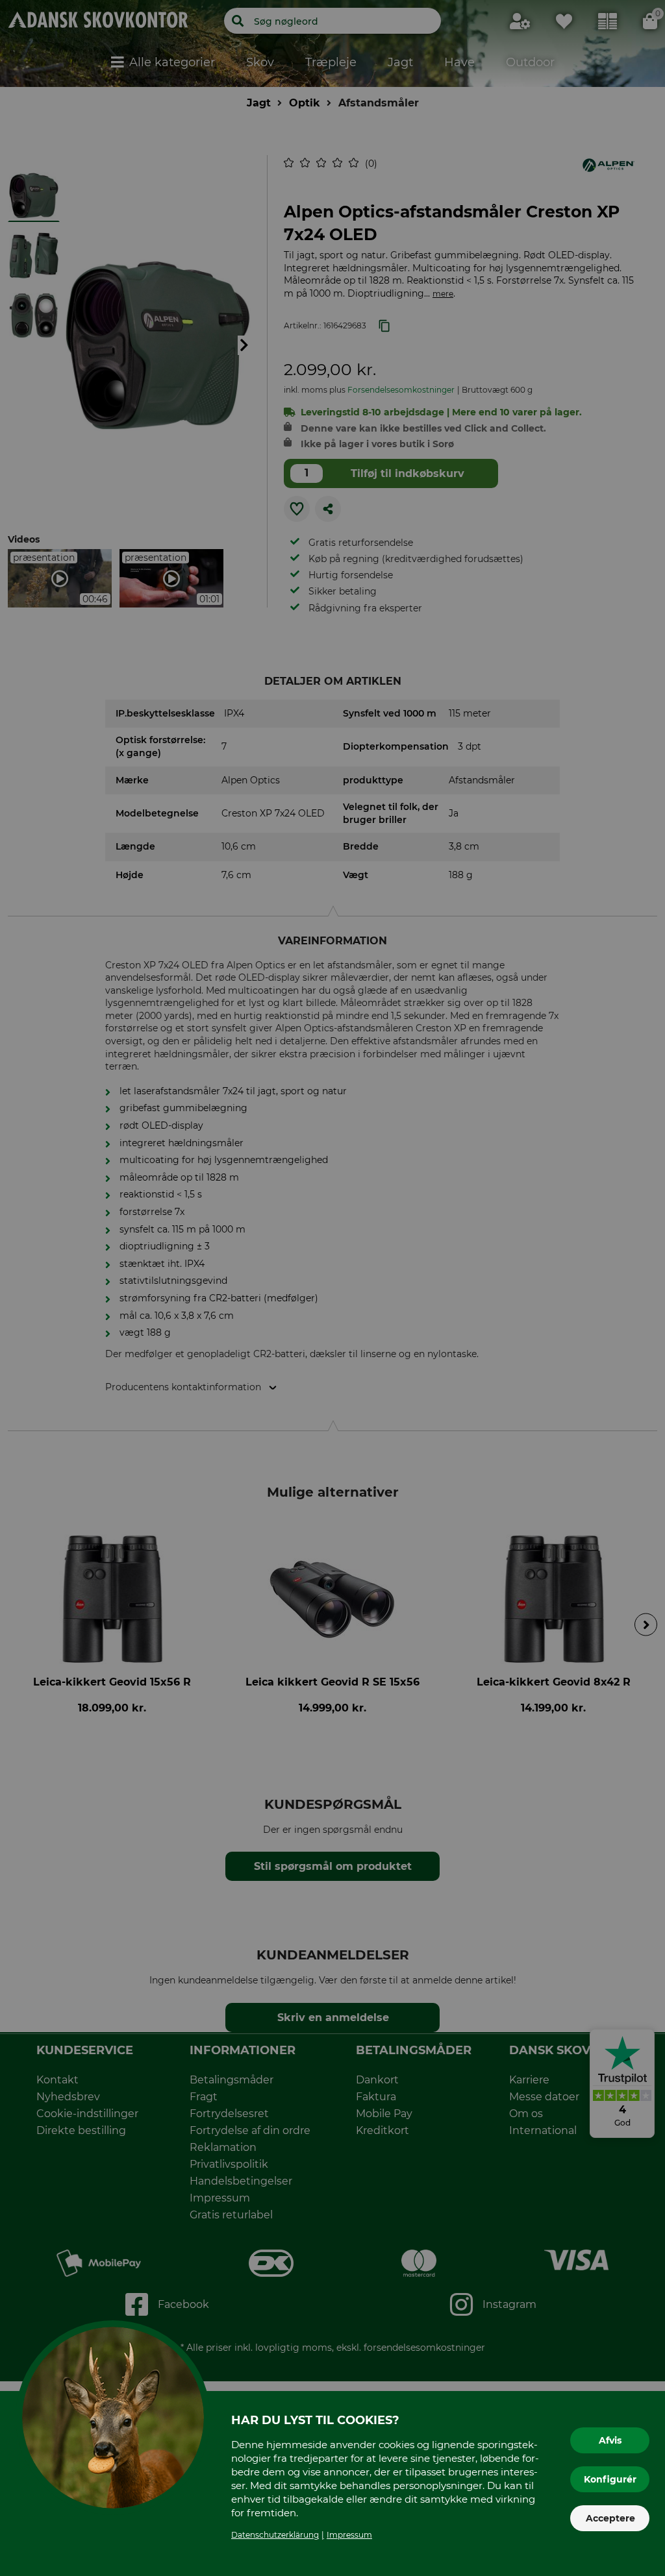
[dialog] (332, 1288)
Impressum (349, 2535)
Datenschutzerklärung (275, 2535)
